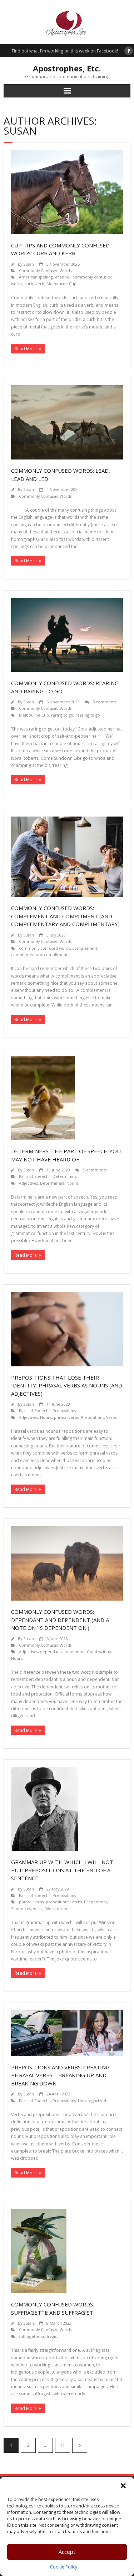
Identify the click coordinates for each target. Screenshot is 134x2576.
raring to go (62, 715)
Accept (67, 2552)
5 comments (104, 702)
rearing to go (88, 715)
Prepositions (92, 1417)
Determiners (52, 1183)
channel (63, 277)
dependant (51, 1651)
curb (29, 284)
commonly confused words (44, 948)
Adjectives (28, 1183)
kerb (40, 284)
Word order (57, 1909)
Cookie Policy (64, 2567)
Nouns (72, 1183)
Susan (29, 264)
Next (80, 2445)
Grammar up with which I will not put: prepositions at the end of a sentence (62, 1870)
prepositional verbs (64, 1902)
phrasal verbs (66, 1417)
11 (63, 2445)
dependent (74, 1651)
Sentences (21, 1909)
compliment (56, 955)
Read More (26, 349)
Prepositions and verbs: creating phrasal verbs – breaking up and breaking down (60, 2075)
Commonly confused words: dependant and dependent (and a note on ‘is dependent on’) (60, 1620)
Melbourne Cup (61, 284)
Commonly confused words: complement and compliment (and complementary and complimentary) (65, 916)
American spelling (36, 277)
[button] (123, 2486)
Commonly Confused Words (45, 270)
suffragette (29, 2336)
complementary (26, 955)
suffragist (50, 2336)
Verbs (111, 1417)
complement (85, 948)
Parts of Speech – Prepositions (47, 1410)
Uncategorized (92, 2101)
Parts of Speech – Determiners (48, 1176)
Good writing (99, 1651)
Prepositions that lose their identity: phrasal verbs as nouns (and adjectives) (67, 1385)
